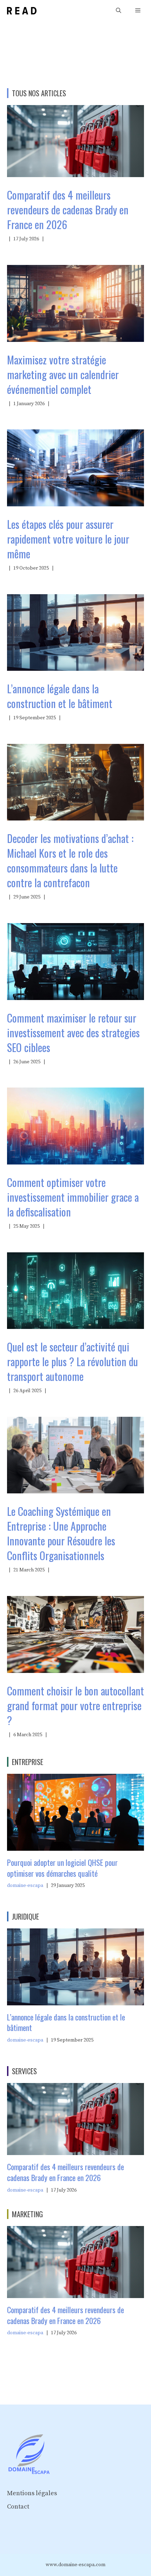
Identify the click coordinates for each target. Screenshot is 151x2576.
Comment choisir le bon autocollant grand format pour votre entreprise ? (75, 1705)
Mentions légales (32, 2493)
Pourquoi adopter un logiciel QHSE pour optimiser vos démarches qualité (62, 1868)
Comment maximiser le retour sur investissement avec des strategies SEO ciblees (73, 1033)
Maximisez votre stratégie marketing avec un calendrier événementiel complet (63, 374)
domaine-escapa (25, 1886)
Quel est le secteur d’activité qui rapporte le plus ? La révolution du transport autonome (73, 1361)
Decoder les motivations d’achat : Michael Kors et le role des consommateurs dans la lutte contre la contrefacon (70, 860)
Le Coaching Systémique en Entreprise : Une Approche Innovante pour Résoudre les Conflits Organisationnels (61, 1533)
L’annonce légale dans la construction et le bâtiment (60, 696)
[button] (119, 11)
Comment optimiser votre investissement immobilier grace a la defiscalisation (73, 1197)
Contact (18, 2507)
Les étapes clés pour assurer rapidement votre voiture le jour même (68, 539)
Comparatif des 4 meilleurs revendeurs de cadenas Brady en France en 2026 (68, 210)
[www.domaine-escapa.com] (22, 11)
